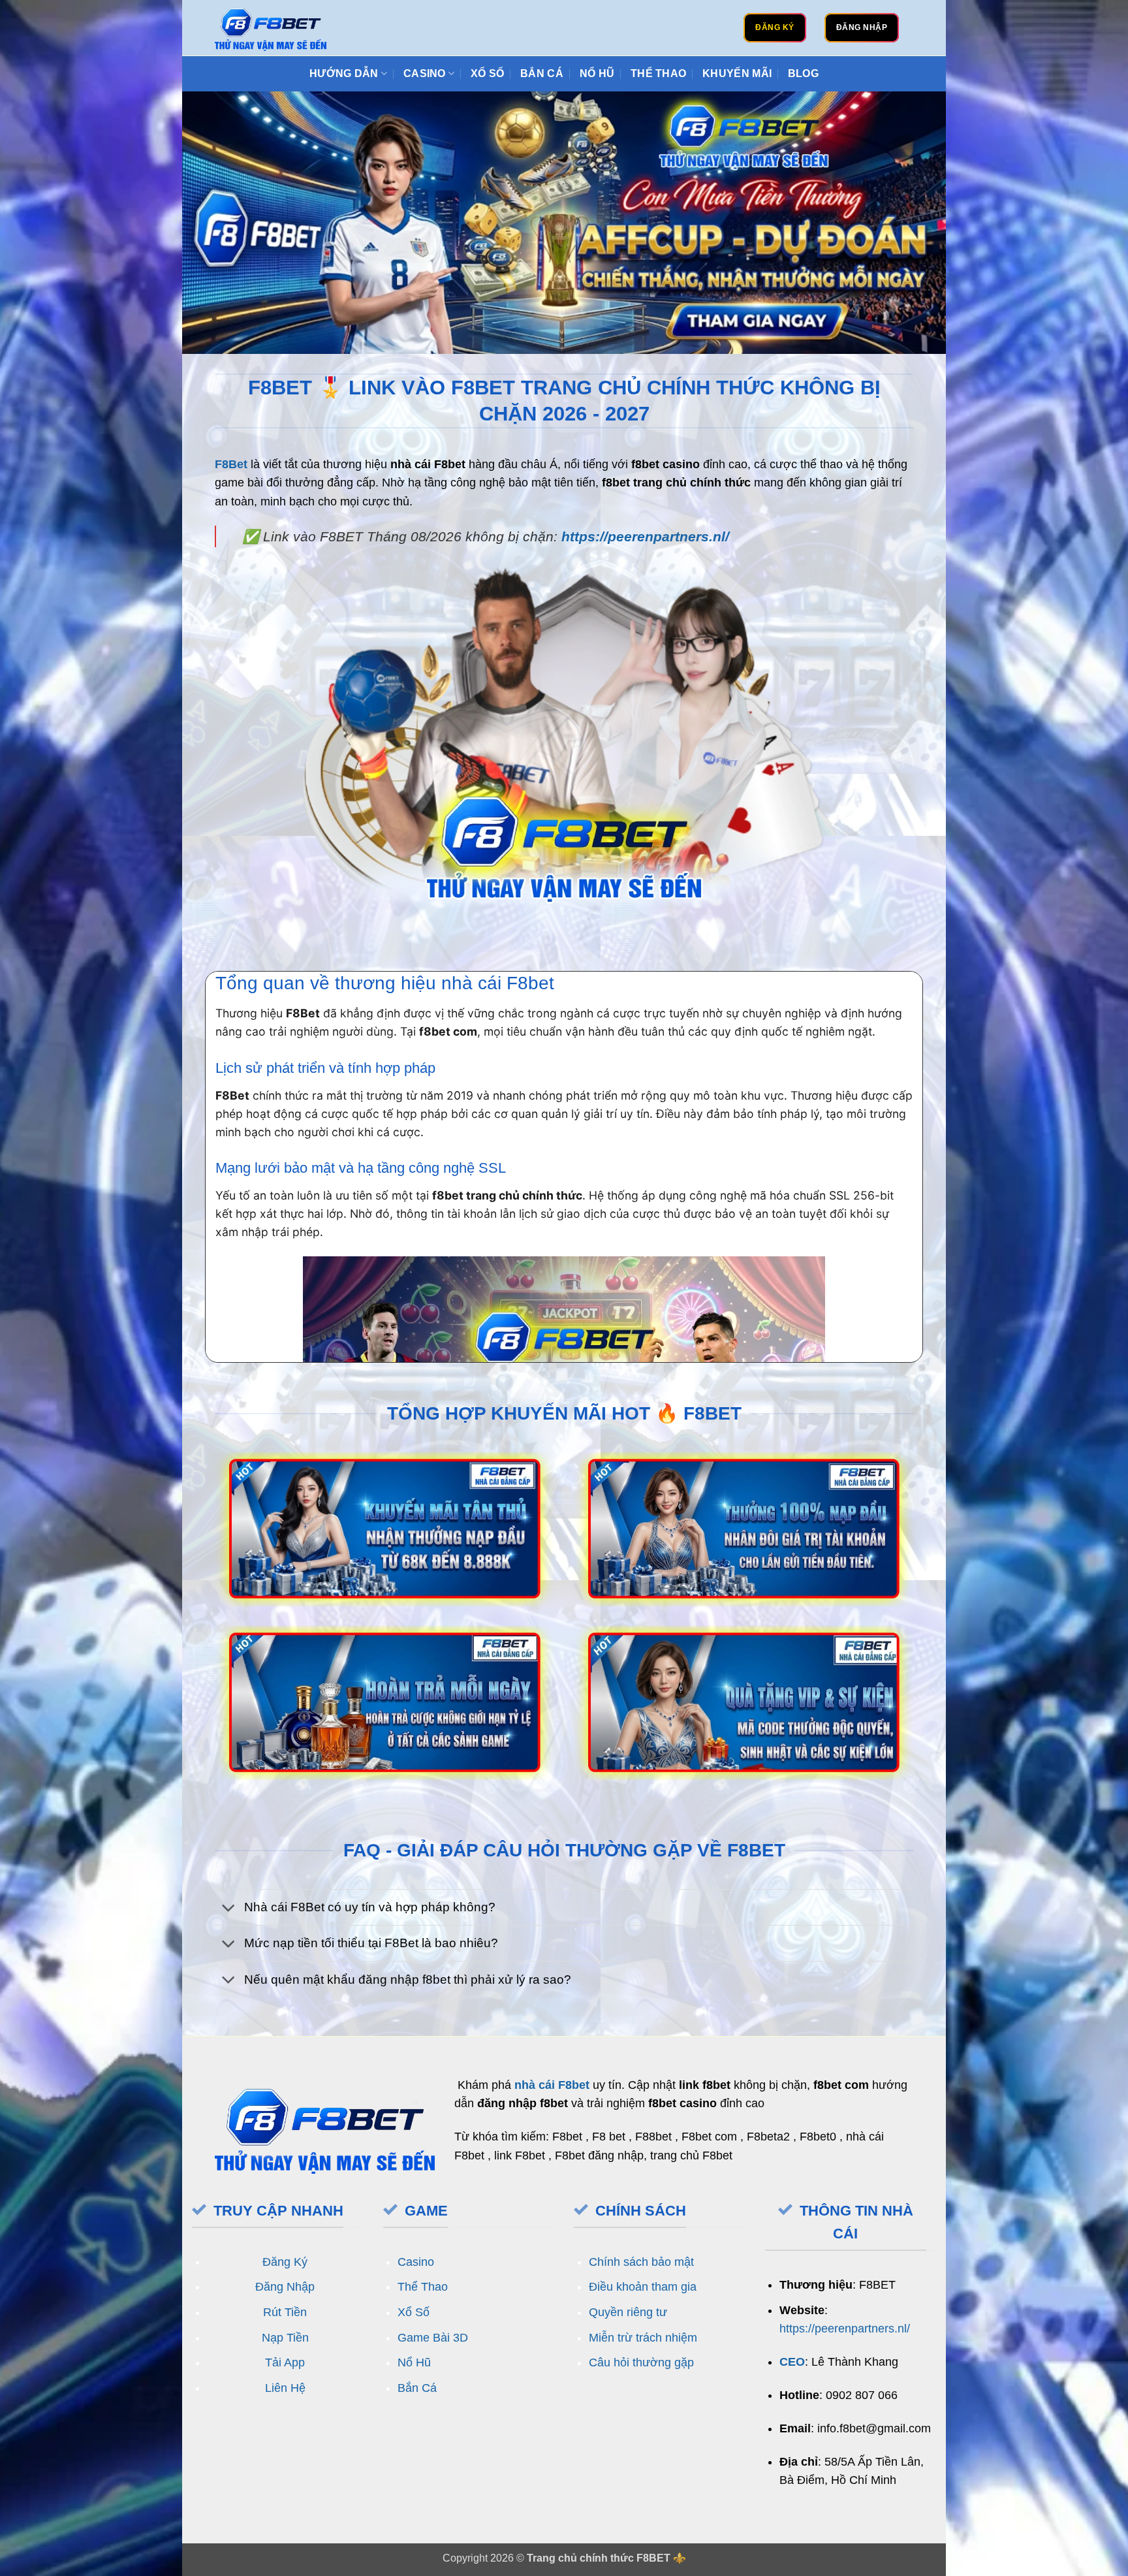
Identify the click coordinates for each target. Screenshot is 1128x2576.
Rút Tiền (285, 2312)
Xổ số (488, 73)
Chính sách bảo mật (641, 2262)
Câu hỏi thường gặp (641, 2362)
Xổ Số (414, 2312)
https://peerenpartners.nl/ (645, 536)
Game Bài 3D (433, 2338)
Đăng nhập (862, 27)
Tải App (285, 2362)
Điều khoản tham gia (643, 2287)
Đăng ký (775, 27)
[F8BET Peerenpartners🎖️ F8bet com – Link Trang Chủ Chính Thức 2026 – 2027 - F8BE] (271, 28)
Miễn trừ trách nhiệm (643, 2338)
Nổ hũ (597, 73)
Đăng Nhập (285, 2287)
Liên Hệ (285, 2388)
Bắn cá (542, 73)
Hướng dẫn (344, 73)
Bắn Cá (417, 2388)
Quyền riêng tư (628, 2312)
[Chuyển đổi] (229, 1908)
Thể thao (659, 73)
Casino (425, 73)
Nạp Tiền (285, 2338)
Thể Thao (423, 2287)
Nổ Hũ (414, 2362)
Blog (803, 73)
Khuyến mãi (737, 73)
